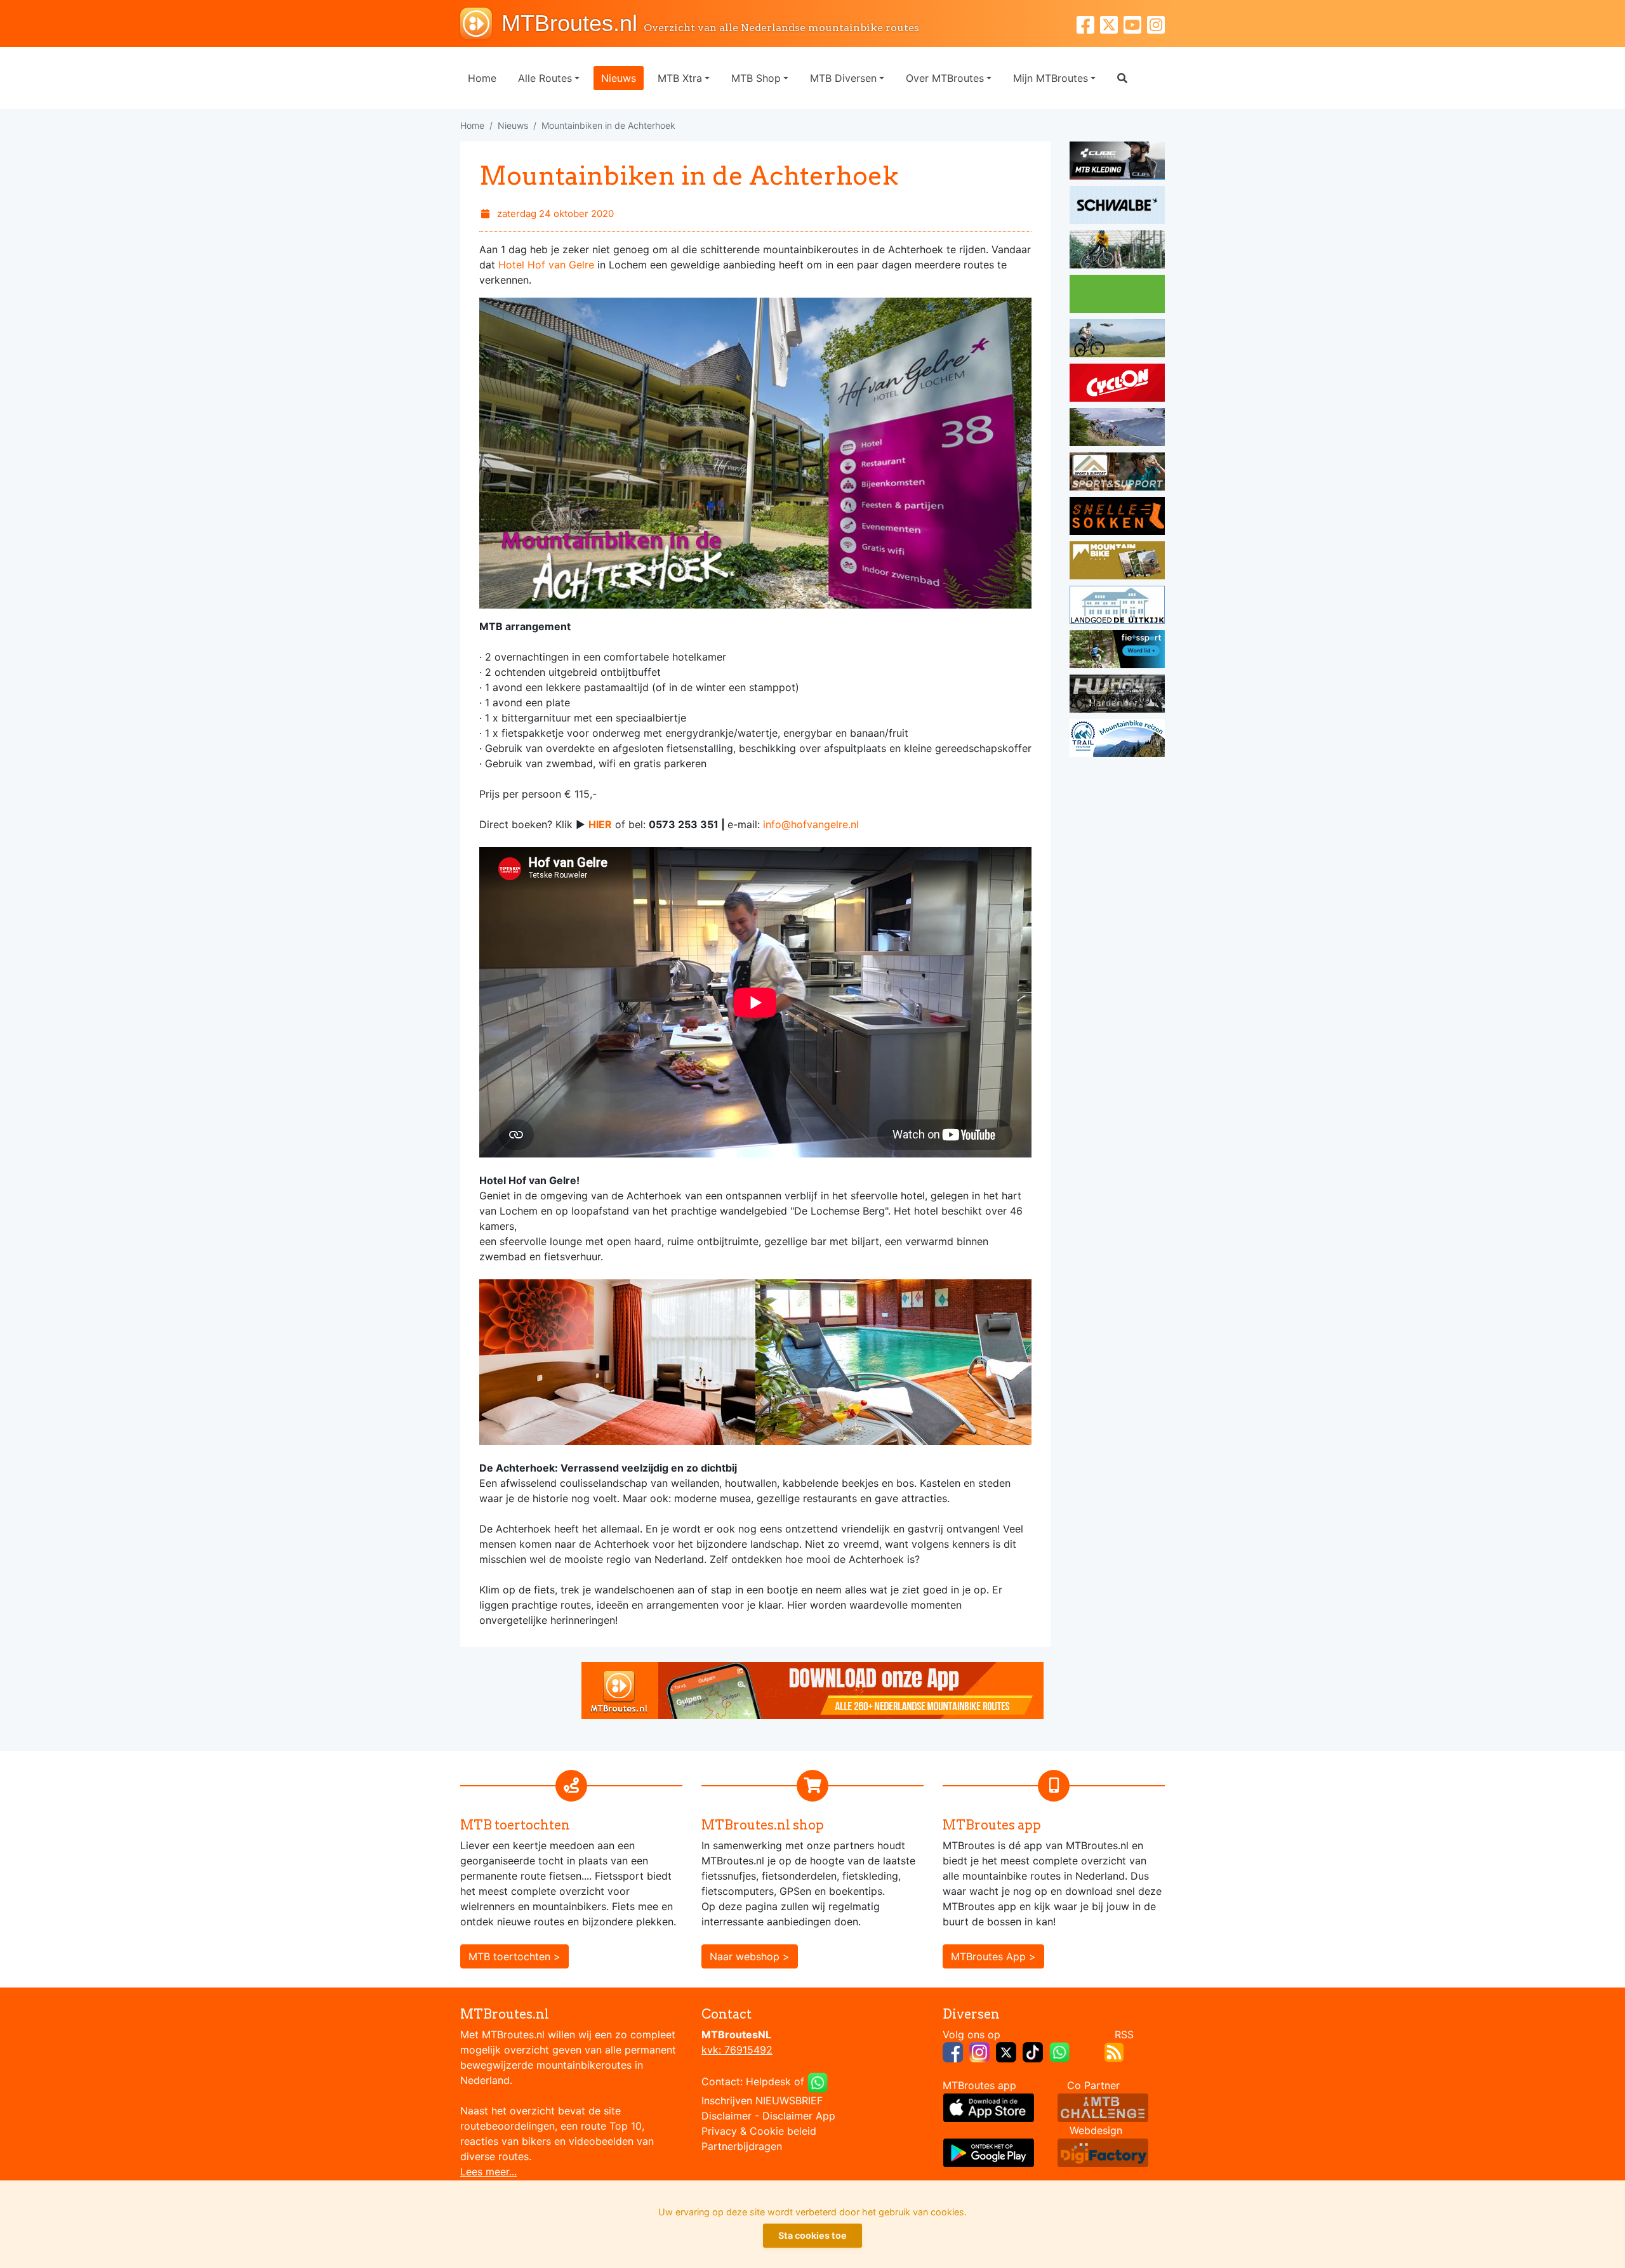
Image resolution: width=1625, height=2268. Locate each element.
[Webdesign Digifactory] (1103, 2152)
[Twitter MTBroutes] (1112, 23)
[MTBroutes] (481, 23)
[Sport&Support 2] (1117, 473)
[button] (1122, 78)
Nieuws (619, 78)
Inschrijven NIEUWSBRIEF (762, 2100)
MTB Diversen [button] (843, 78)
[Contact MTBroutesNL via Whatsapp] (818, 2081)
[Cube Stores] (1117, 162)
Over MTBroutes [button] (945, 78)
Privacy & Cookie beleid (759, 2131)
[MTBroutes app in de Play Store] (989, 2152)
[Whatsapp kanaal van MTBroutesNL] (1059, 2051)
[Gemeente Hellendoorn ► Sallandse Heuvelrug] (1117, 296)
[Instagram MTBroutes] (1156, 23)
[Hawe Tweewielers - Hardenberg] (1117, 696)
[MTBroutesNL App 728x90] (812, 1689)
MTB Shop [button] (756, 78)
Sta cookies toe (812, 2235)
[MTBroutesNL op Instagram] (979, 2051)
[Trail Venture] (1117, 740)
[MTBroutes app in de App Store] (989, 2107)
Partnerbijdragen (742, 2146)
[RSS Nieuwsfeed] (1114, 2051)
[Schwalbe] (1117, 207)
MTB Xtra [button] (680, 78)
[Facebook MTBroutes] (1088, 23)
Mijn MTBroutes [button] (1051, 78)
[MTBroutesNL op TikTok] (1033, 2051)
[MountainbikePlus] (1117, 562)
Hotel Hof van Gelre (546, 265)
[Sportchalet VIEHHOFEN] (1117, 429)
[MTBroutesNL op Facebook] (953, 2051)
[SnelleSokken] (1117, 518)
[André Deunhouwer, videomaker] (1103, 2107)
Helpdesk (768, 2081)
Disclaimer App (799, 2116)
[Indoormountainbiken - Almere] (1117, 251)
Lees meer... (488, 2172)
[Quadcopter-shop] (1117, 340)
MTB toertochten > (514, 1956)
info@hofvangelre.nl (811, 824)
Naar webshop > (750, 1956)
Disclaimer (726, 2116)
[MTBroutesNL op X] (1006, 2051)
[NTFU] (1117, 651)
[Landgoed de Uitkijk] (1117, 607)
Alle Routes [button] (545, 78)
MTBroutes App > (993, 1956)
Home (482, 78)
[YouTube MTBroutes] (1135, 23)
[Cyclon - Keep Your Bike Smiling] (1117, 385)
